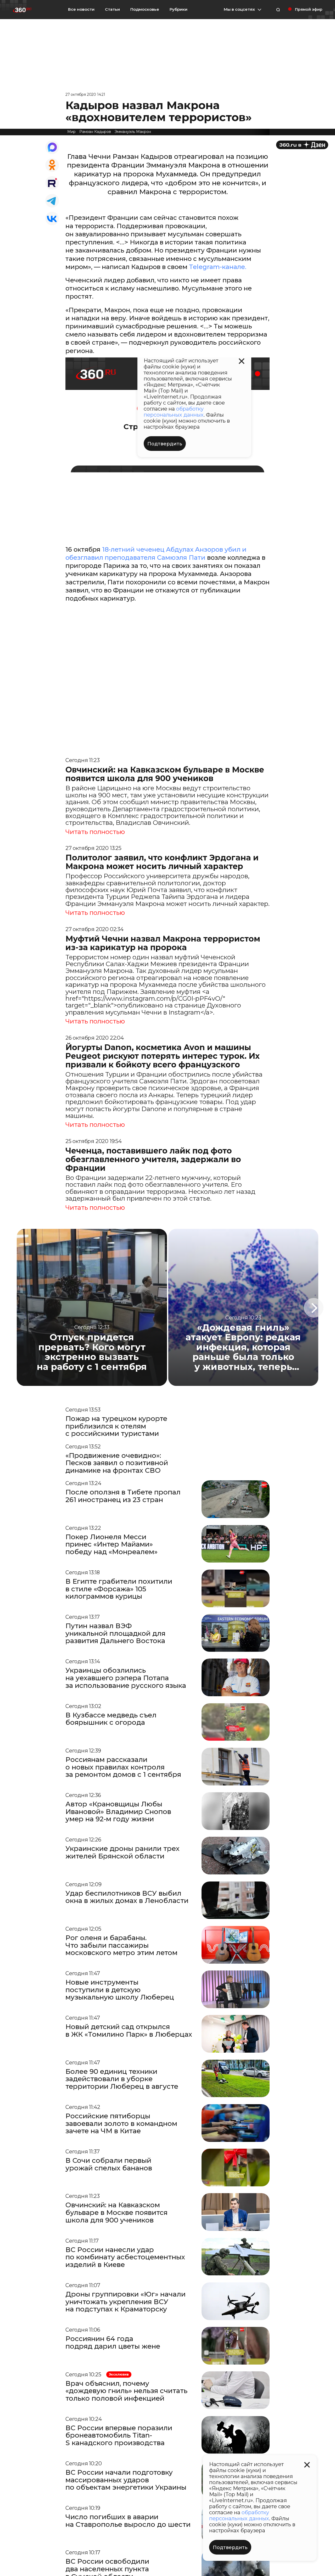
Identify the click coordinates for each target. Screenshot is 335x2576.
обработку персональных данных (239, 2515)
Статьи (112, 9)
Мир (71, 132)
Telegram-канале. (217, 267)
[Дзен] (302, 145)
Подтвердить (230, 2547)
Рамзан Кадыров (95, 132)
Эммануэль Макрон (133, 132)
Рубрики (178, 9)
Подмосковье (145, 9)
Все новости (81, 9)
